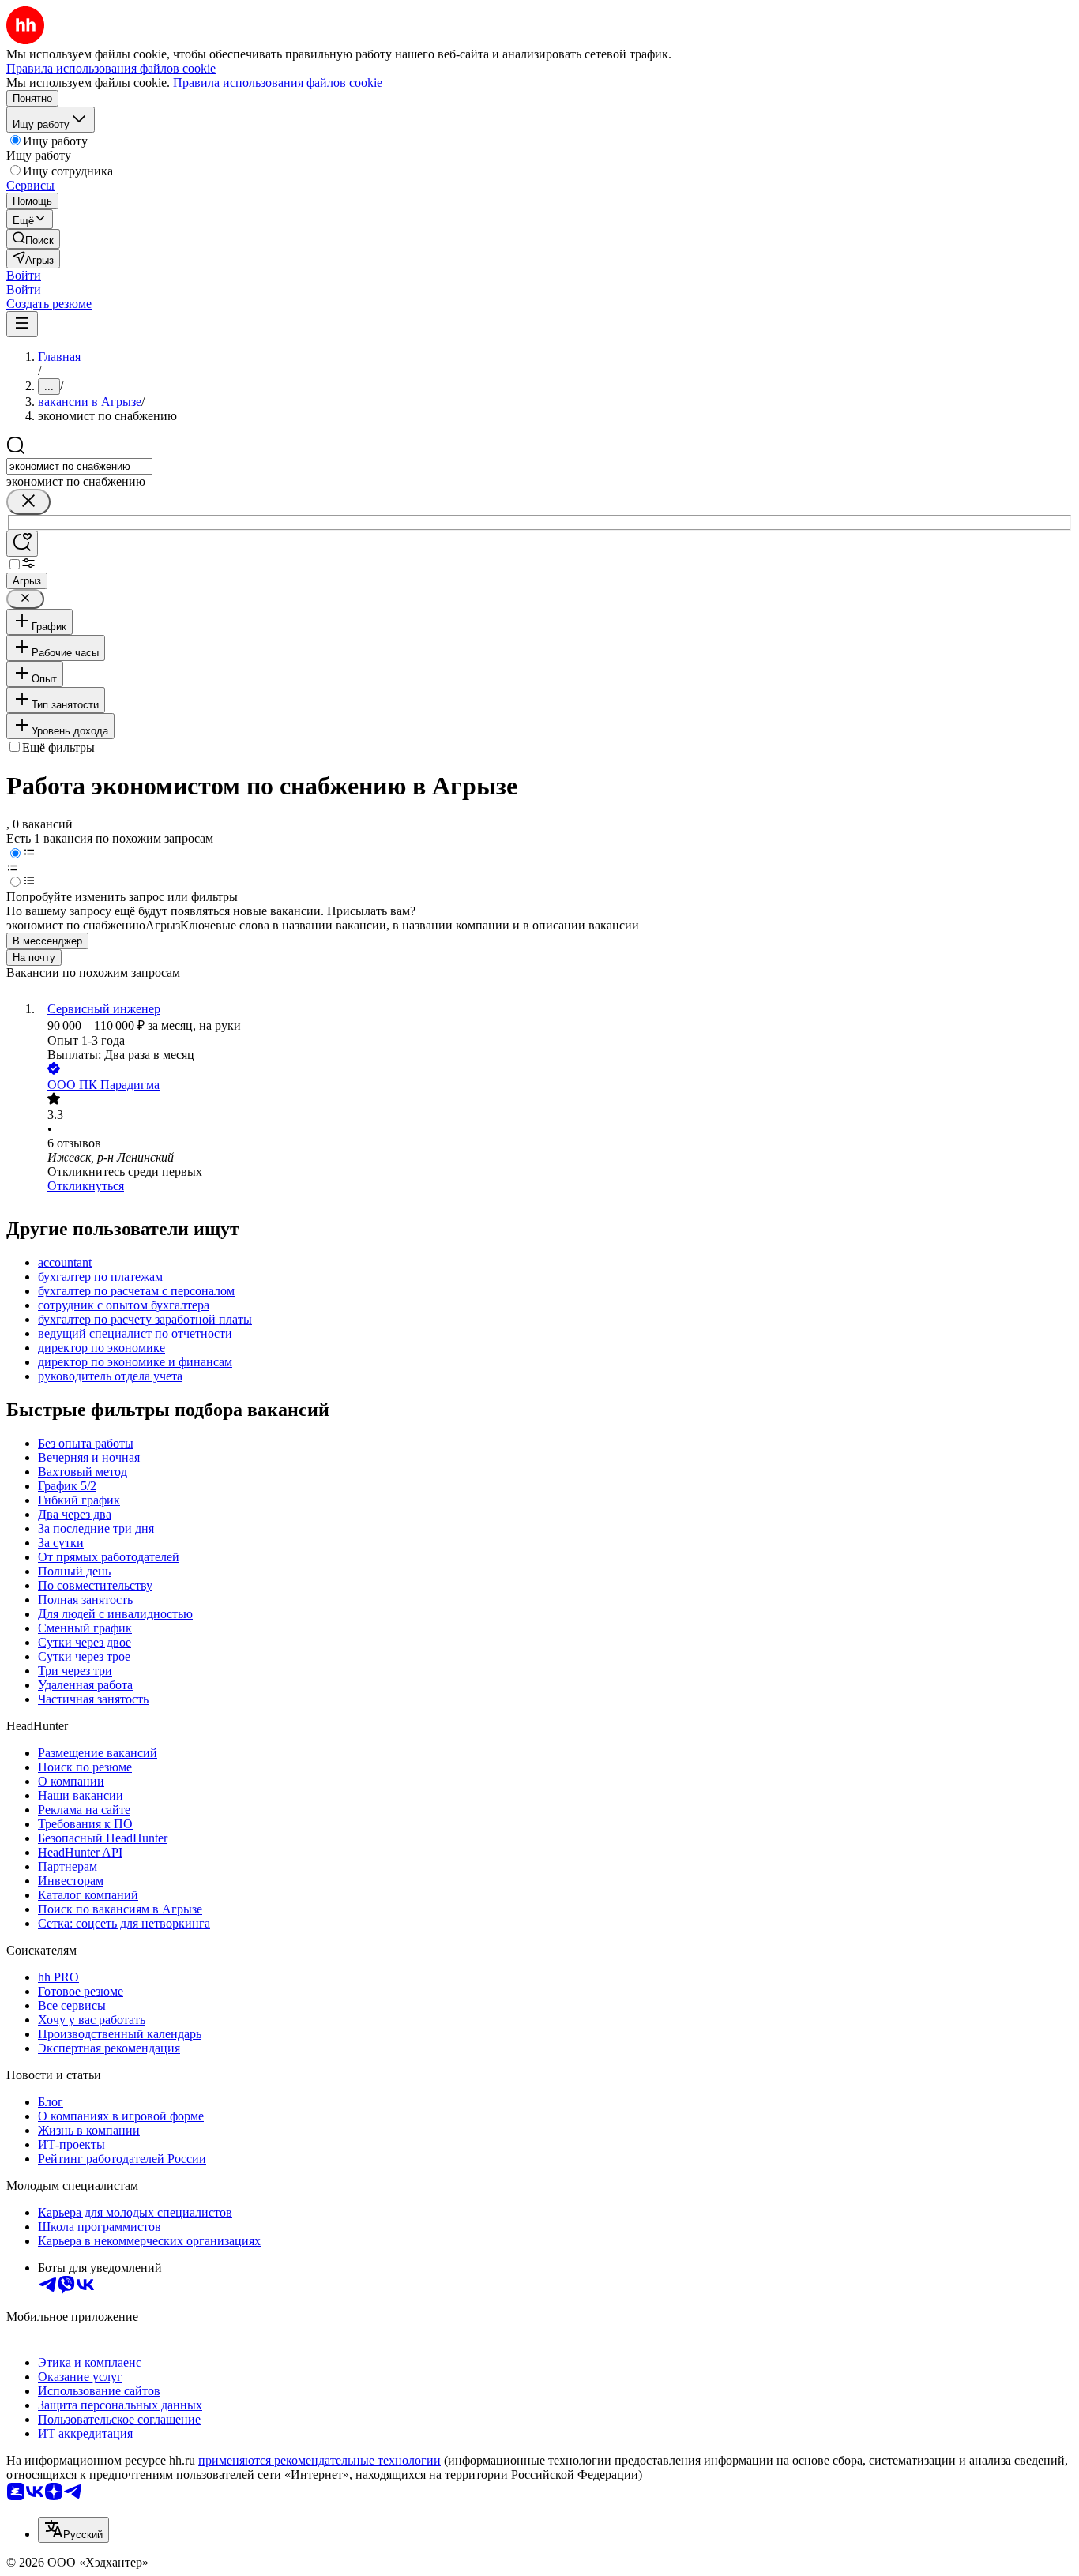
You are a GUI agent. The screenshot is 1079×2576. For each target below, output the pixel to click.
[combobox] (79, 466)
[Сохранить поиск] (22, 544)
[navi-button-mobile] (22, 324)
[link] (33, 239)
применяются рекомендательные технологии (320, 2460)
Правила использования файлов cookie (278, 83)
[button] (24, 275)
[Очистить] (28, 502)
